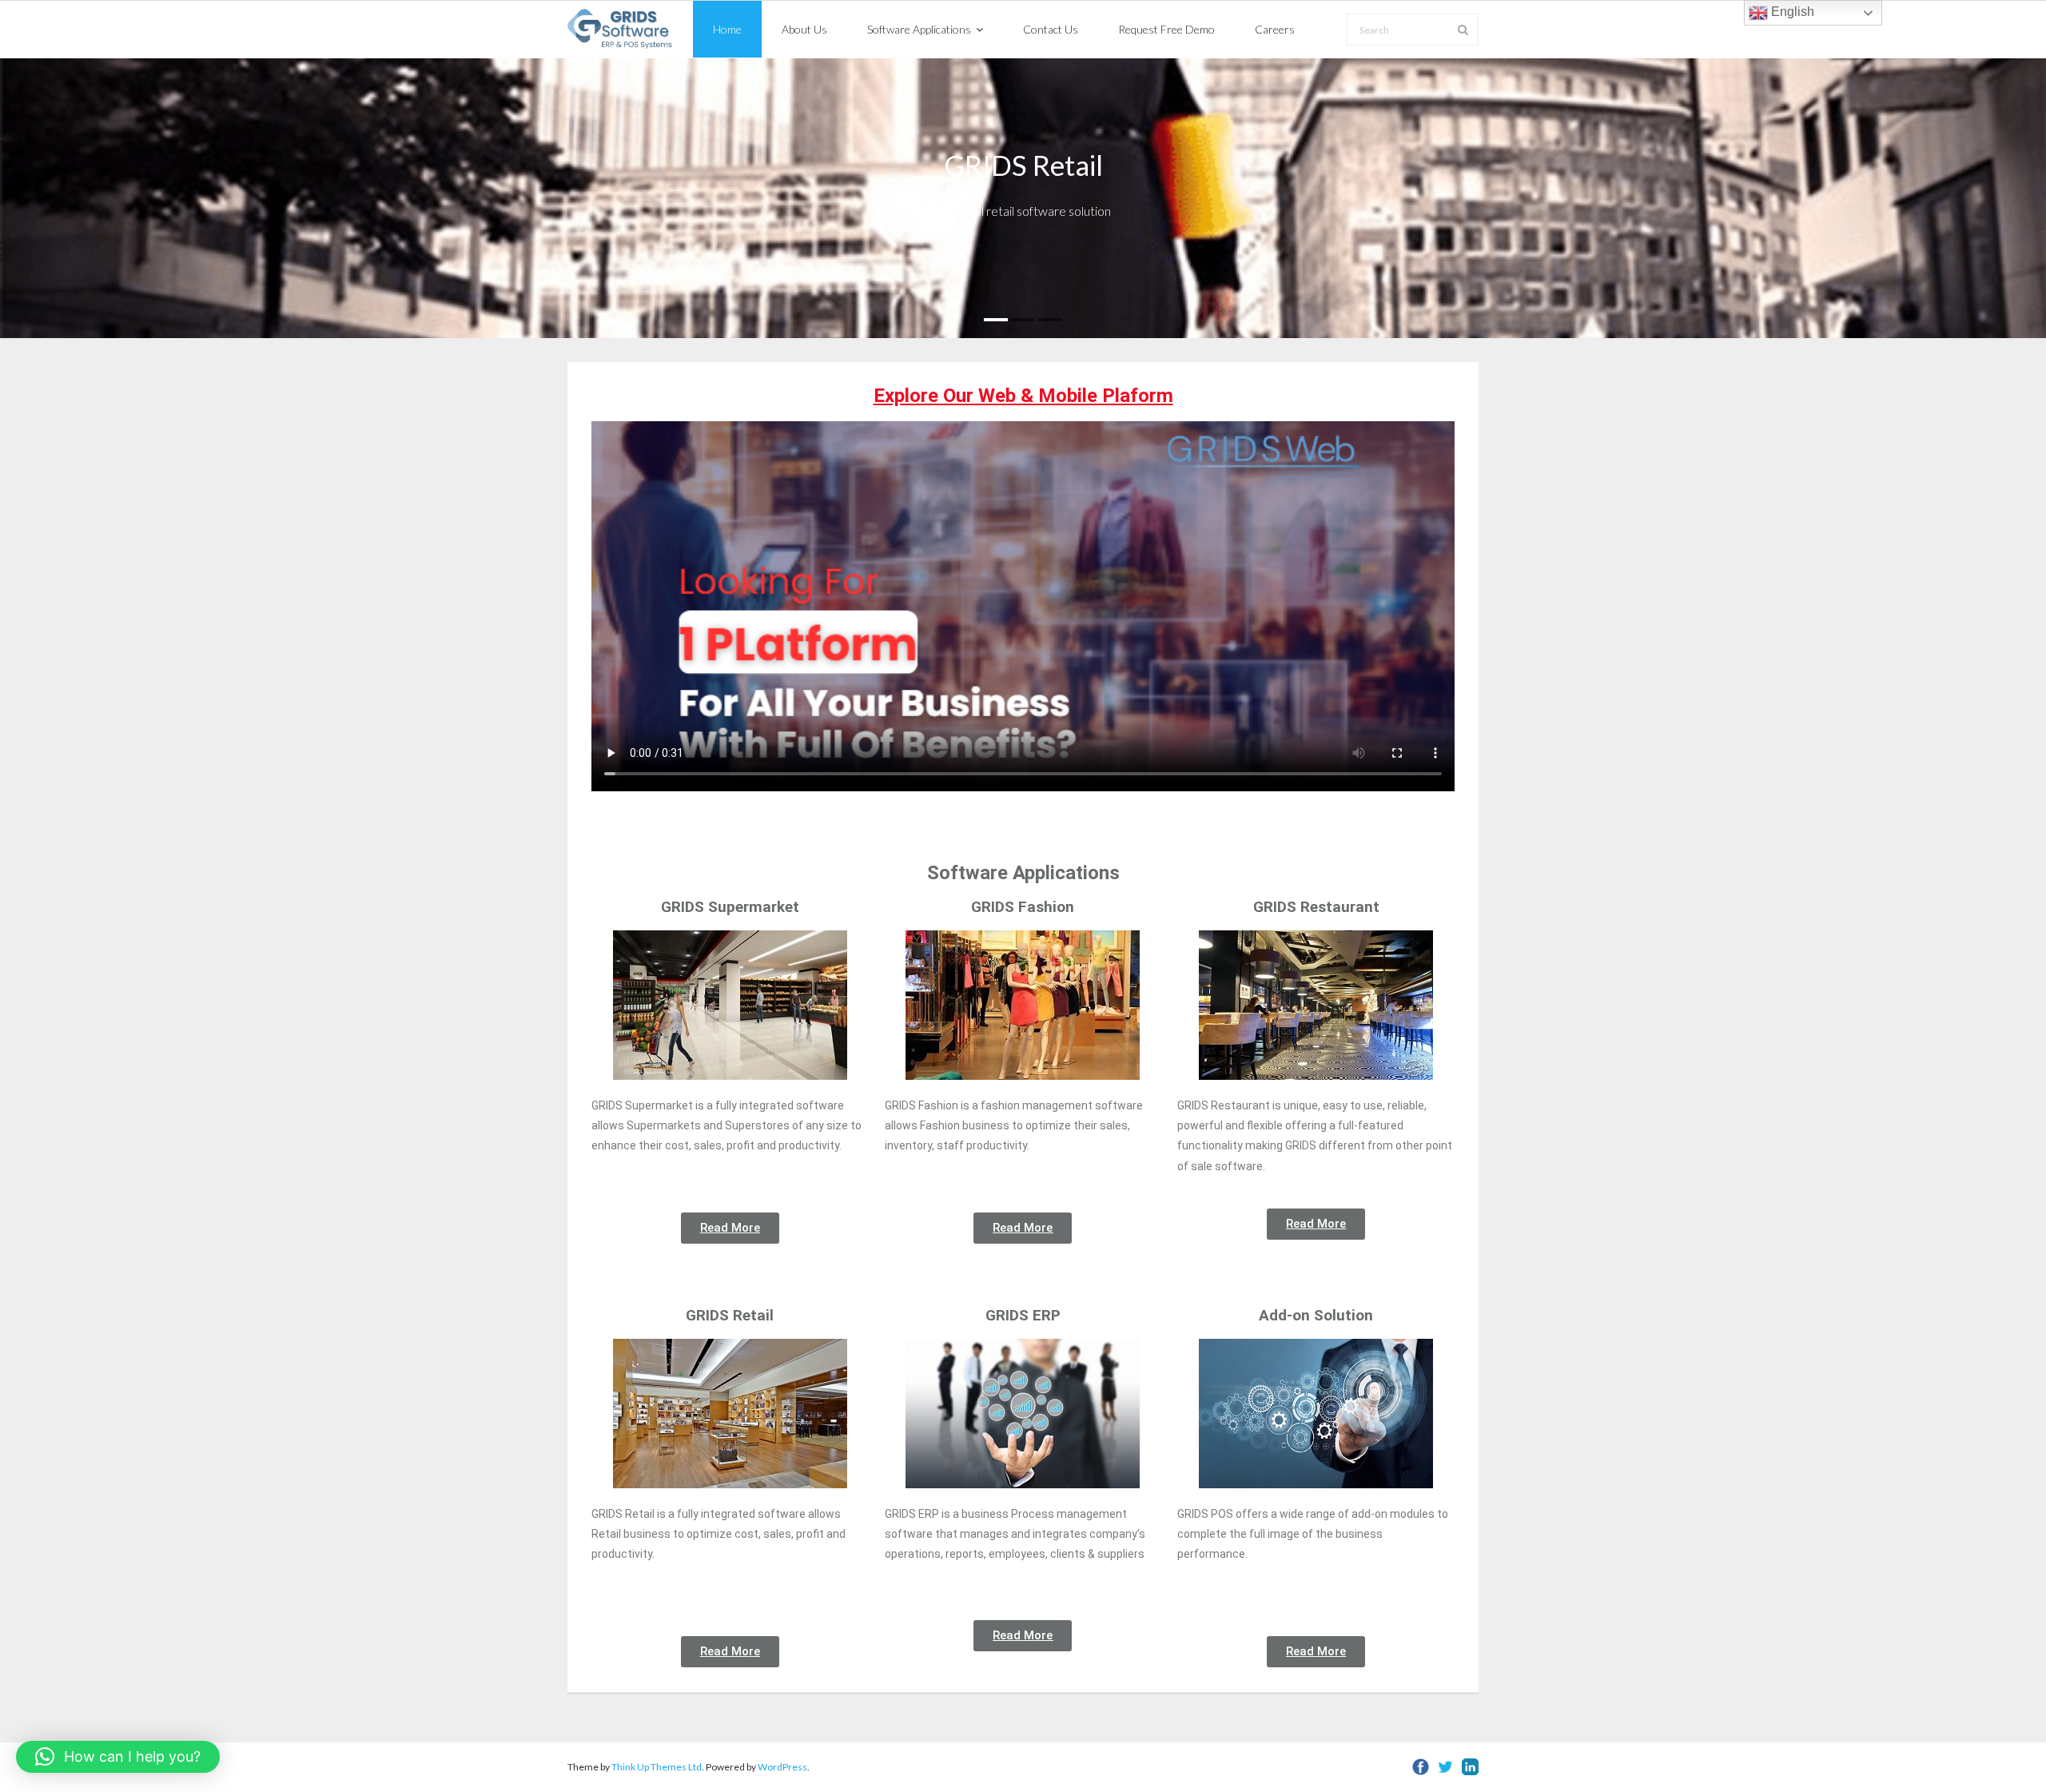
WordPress (782, 1767)
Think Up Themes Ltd (657, 1767)
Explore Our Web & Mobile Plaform (1023, 396)
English (1791, 12)
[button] (118, 1757)
